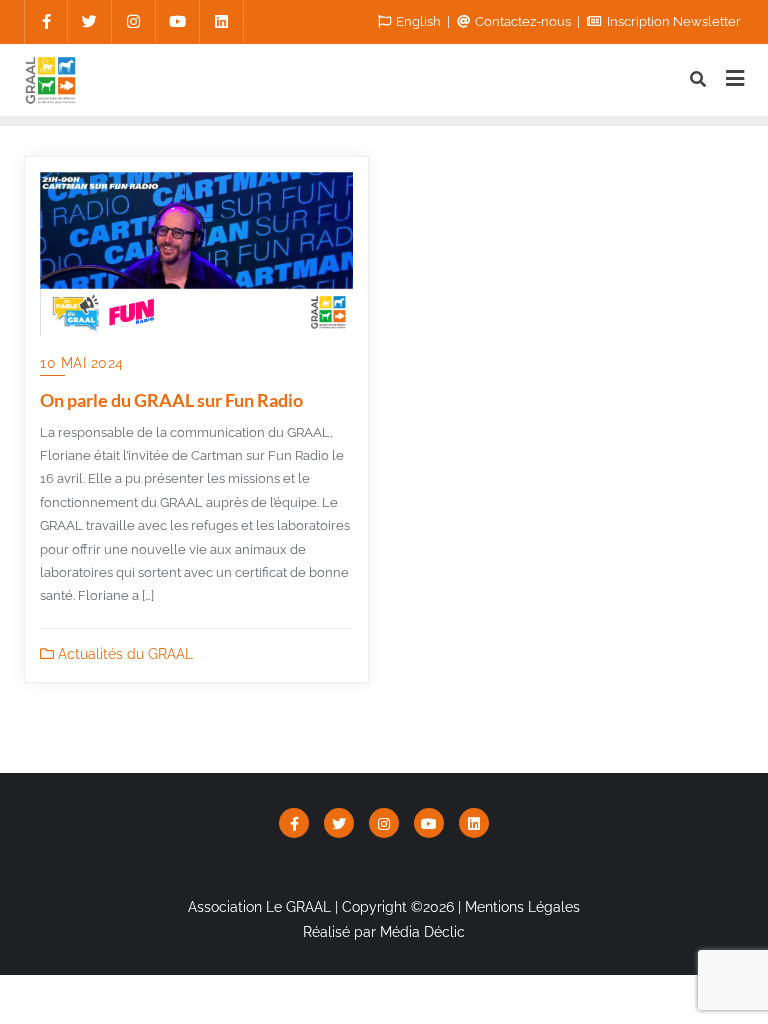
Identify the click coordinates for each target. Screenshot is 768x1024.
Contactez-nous (523, 21)
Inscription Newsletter (672, 21)
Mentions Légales (522, 907)
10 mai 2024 (82, 363)
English (418, 21)
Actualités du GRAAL (123, 654)
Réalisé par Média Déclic (384, 932)
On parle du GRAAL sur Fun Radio (171, 400)
